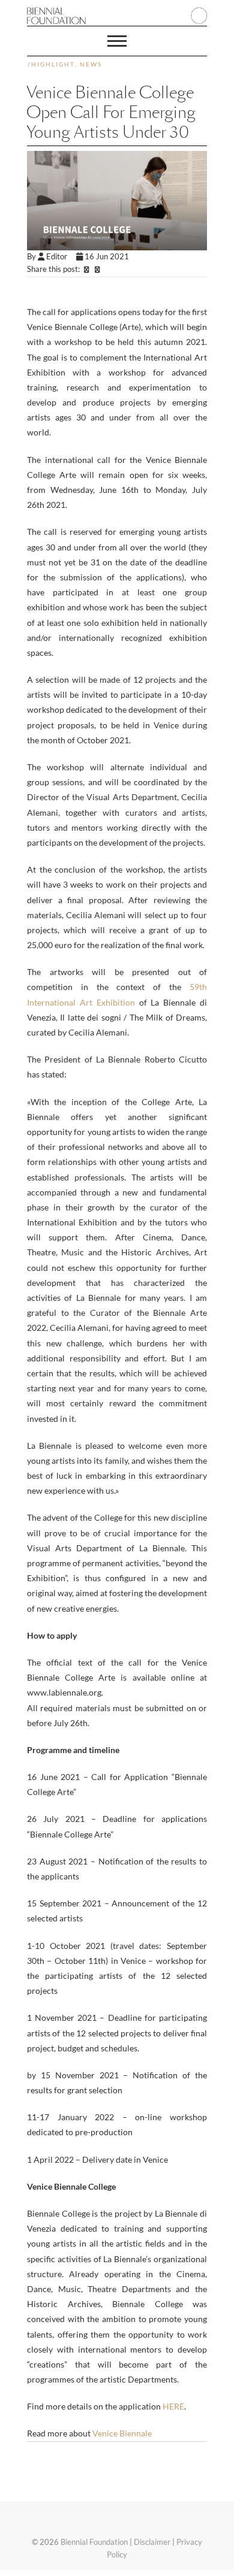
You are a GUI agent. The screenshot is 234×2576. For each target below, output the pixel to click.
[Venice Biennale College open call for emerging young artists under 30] (117, 201)
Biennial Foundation (94, 2542)
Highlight (53, 64)
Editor (60, 256)
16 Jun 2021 (107, 256)
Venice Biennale (122, 2433)
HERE (173, 2406)
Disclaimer (152, 2542)
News (91, 64)
